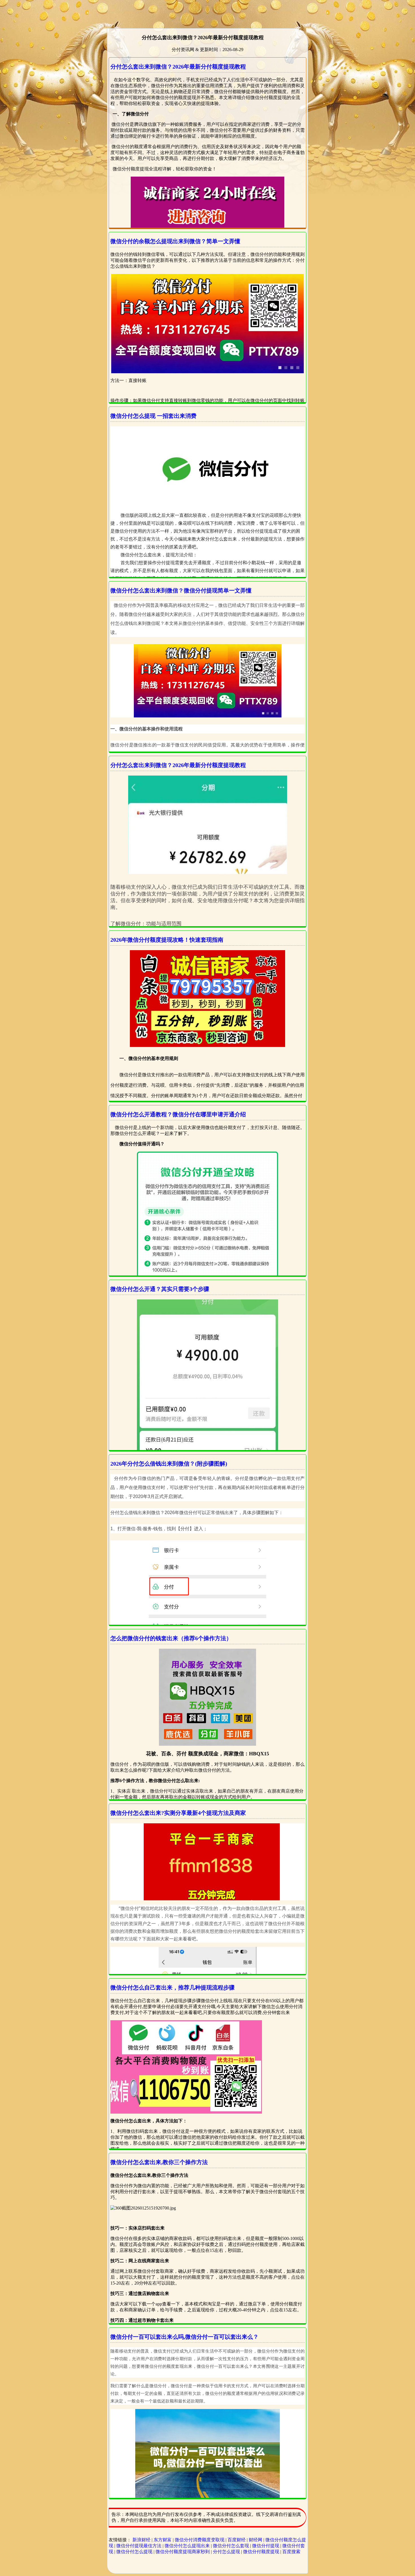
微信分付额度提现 (261, 2552)
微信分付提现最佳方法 (139, 2546)
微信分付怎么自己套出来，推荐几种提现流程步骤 (172, 1988)
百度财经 (237, 2540)
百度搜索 (291, 2552)
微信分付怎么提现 (134, 2552)
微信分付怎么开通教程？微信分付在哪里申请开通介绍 (178, 1114)
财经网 (255, 2540)
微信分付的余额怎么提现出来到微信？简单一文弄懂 (175, 241)
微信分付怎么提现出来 (187, 2546)
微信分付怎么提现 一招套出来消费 (153, 416)
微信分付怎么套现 (231, 2546)
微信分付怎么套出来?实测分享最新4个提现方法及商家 (178, 1813)
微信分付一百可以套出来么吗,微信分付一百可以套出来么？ (184, 2337)
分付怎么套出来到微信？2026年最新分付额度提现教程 (178, 67)
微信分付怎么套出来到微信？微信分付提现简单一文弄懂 (181, 590)
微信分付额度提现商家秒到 (183, 2552)
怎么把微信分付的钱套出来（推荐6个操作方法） (171, 1638)
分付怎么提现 (226, 2552)
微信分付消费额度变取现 (200, 2540)
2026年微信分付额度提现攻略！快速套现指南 (167, 940)
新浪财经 (141, 2540)
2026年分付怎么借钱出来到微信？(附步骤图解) (169, 1464)
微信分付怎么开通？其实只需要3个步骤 (160, 1289)
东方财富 (163, 2540)
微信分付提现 (266, 2546)
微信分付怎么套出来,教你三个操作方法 (159, 2162)
